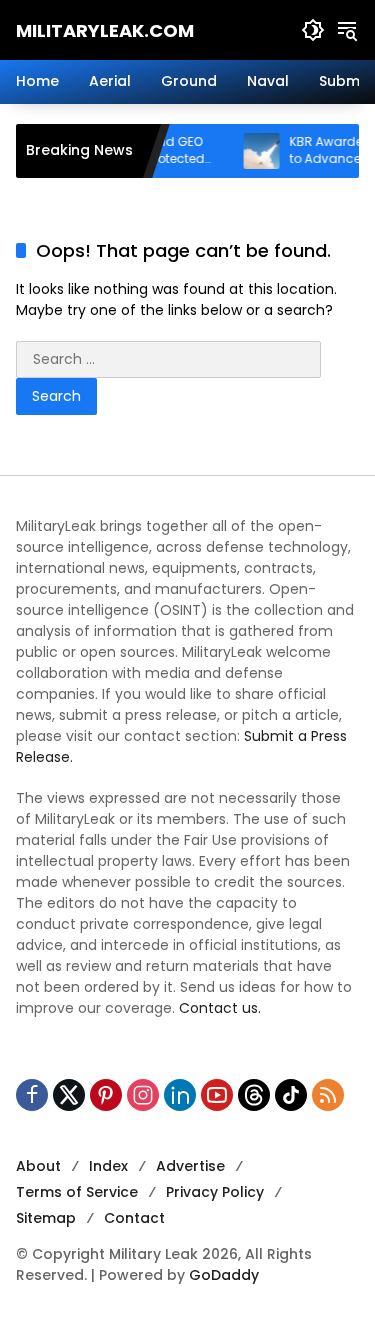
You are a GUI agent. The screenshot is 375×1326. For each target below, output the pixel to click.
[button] (313, 30)
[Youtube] (217, 1095)
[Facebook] (32, 1095)
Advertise (190, 1166)
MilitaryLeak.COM (105, 30)
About (38, 1166)
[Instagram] (143, 1095)
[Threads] (254, 1095)
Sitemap (46, 1218)
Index (108, 1166)
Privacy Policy (215, 1192)
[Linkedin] (180, 1095)
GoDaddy (224, 1275)
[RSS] (328, 1095)
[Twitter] (69, 1095)
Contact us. (220, 1008)
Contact (134, 1218)
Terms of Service (77, 1192)
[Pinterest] (106, 1095)
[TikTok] (291, 1095)
